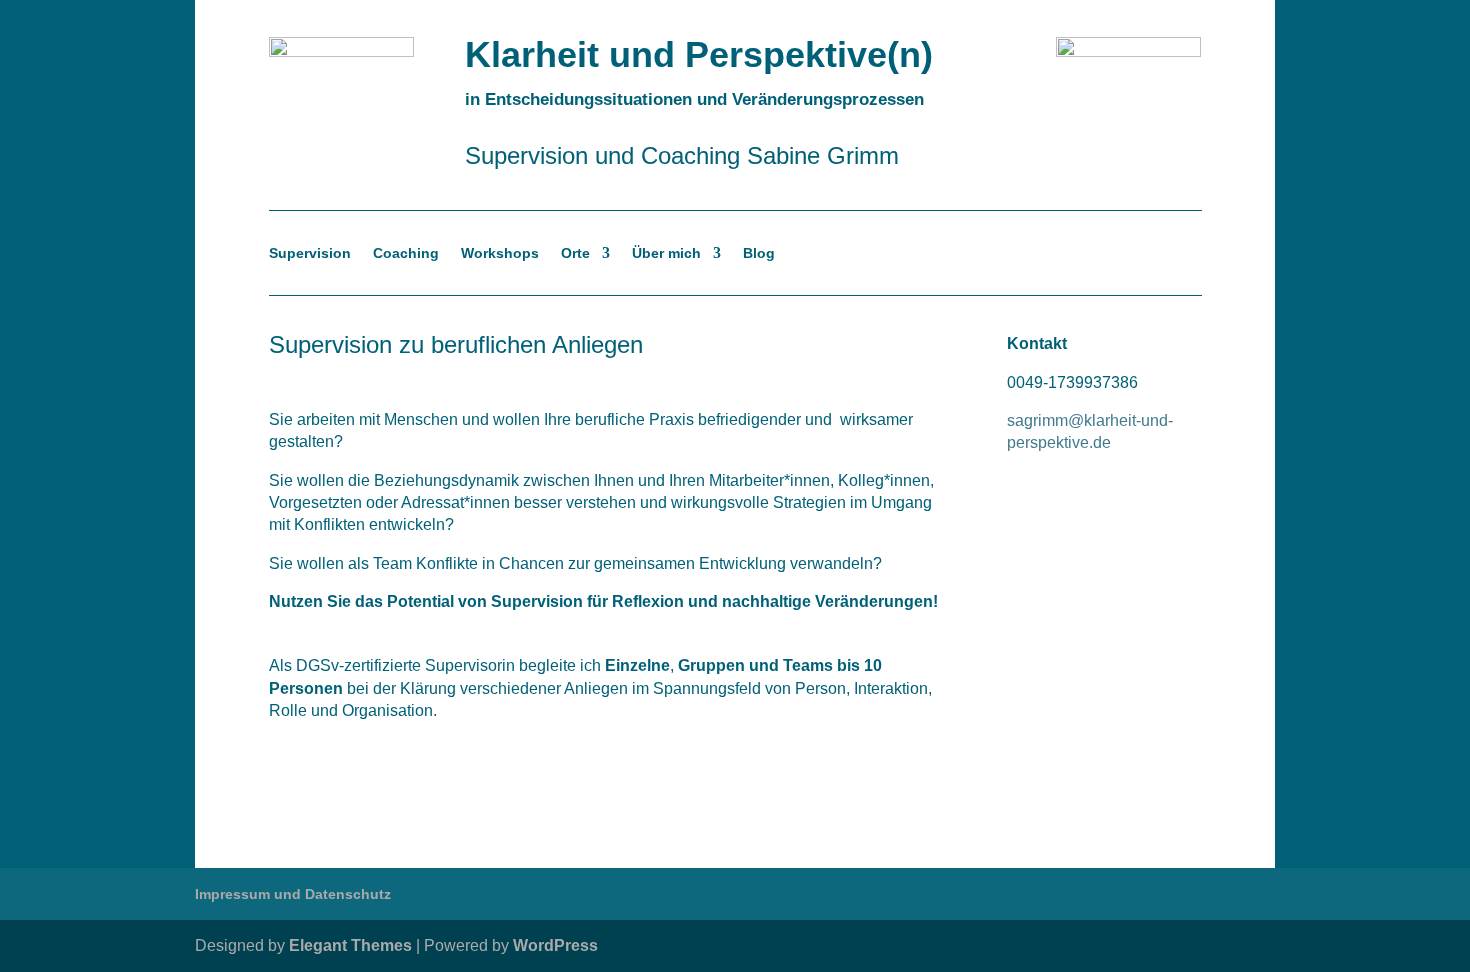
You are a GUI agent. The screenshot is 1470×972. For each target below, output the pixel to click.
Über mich (666, 253)
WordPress (555, 945)
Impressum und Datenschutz (293, 894)
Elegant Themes (350, 945)
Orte (575, 253)
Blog (759, 253)
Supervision (310, 253)
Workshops (500, 253)
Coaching (406, 253)
